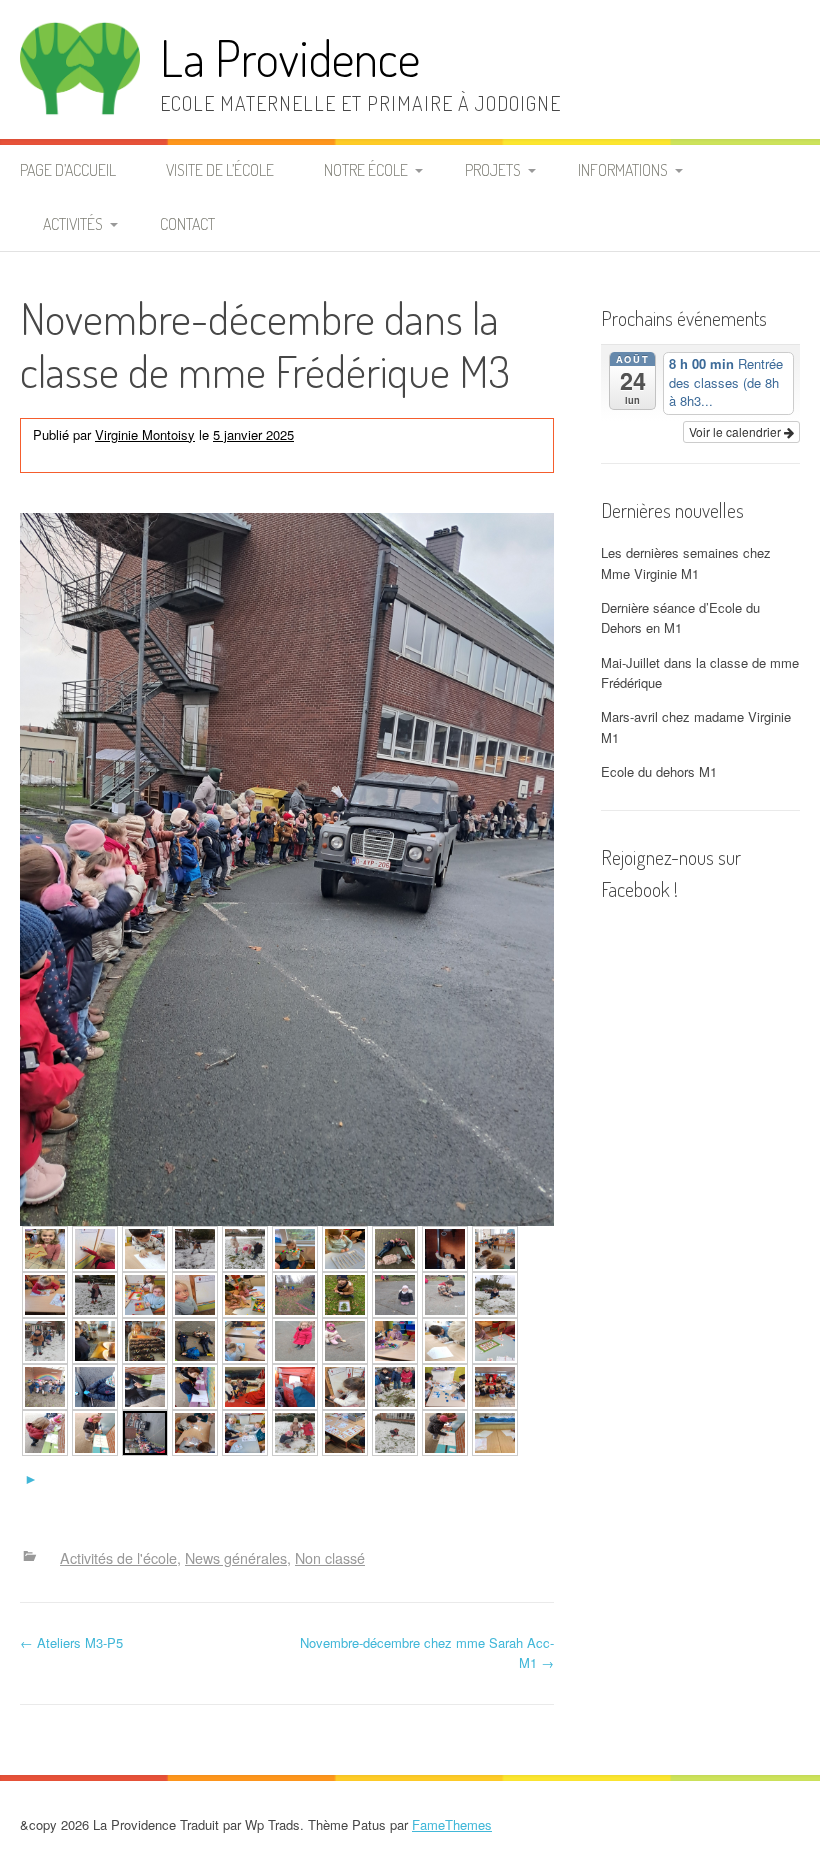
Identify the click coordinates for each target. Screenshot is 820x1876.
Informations (623, 170)
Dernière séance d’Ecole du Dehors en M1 (680, 618)
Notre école (366, 170)
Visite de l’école (220, 170)
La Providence (290, 57)
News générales (236, 1558)
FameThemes (452, 1824)
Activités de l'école (384, 434)
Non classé (129, 455)
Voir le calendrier (736, 431)
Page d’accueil (68, 170)
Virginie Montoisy (145, 434)
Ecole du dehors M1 (659, 771)
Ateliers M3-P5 (71, 1642)
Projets (493, 170)
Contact (187, 224)
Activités (73, 224)
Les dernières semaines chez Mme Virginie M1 (686, 563)
